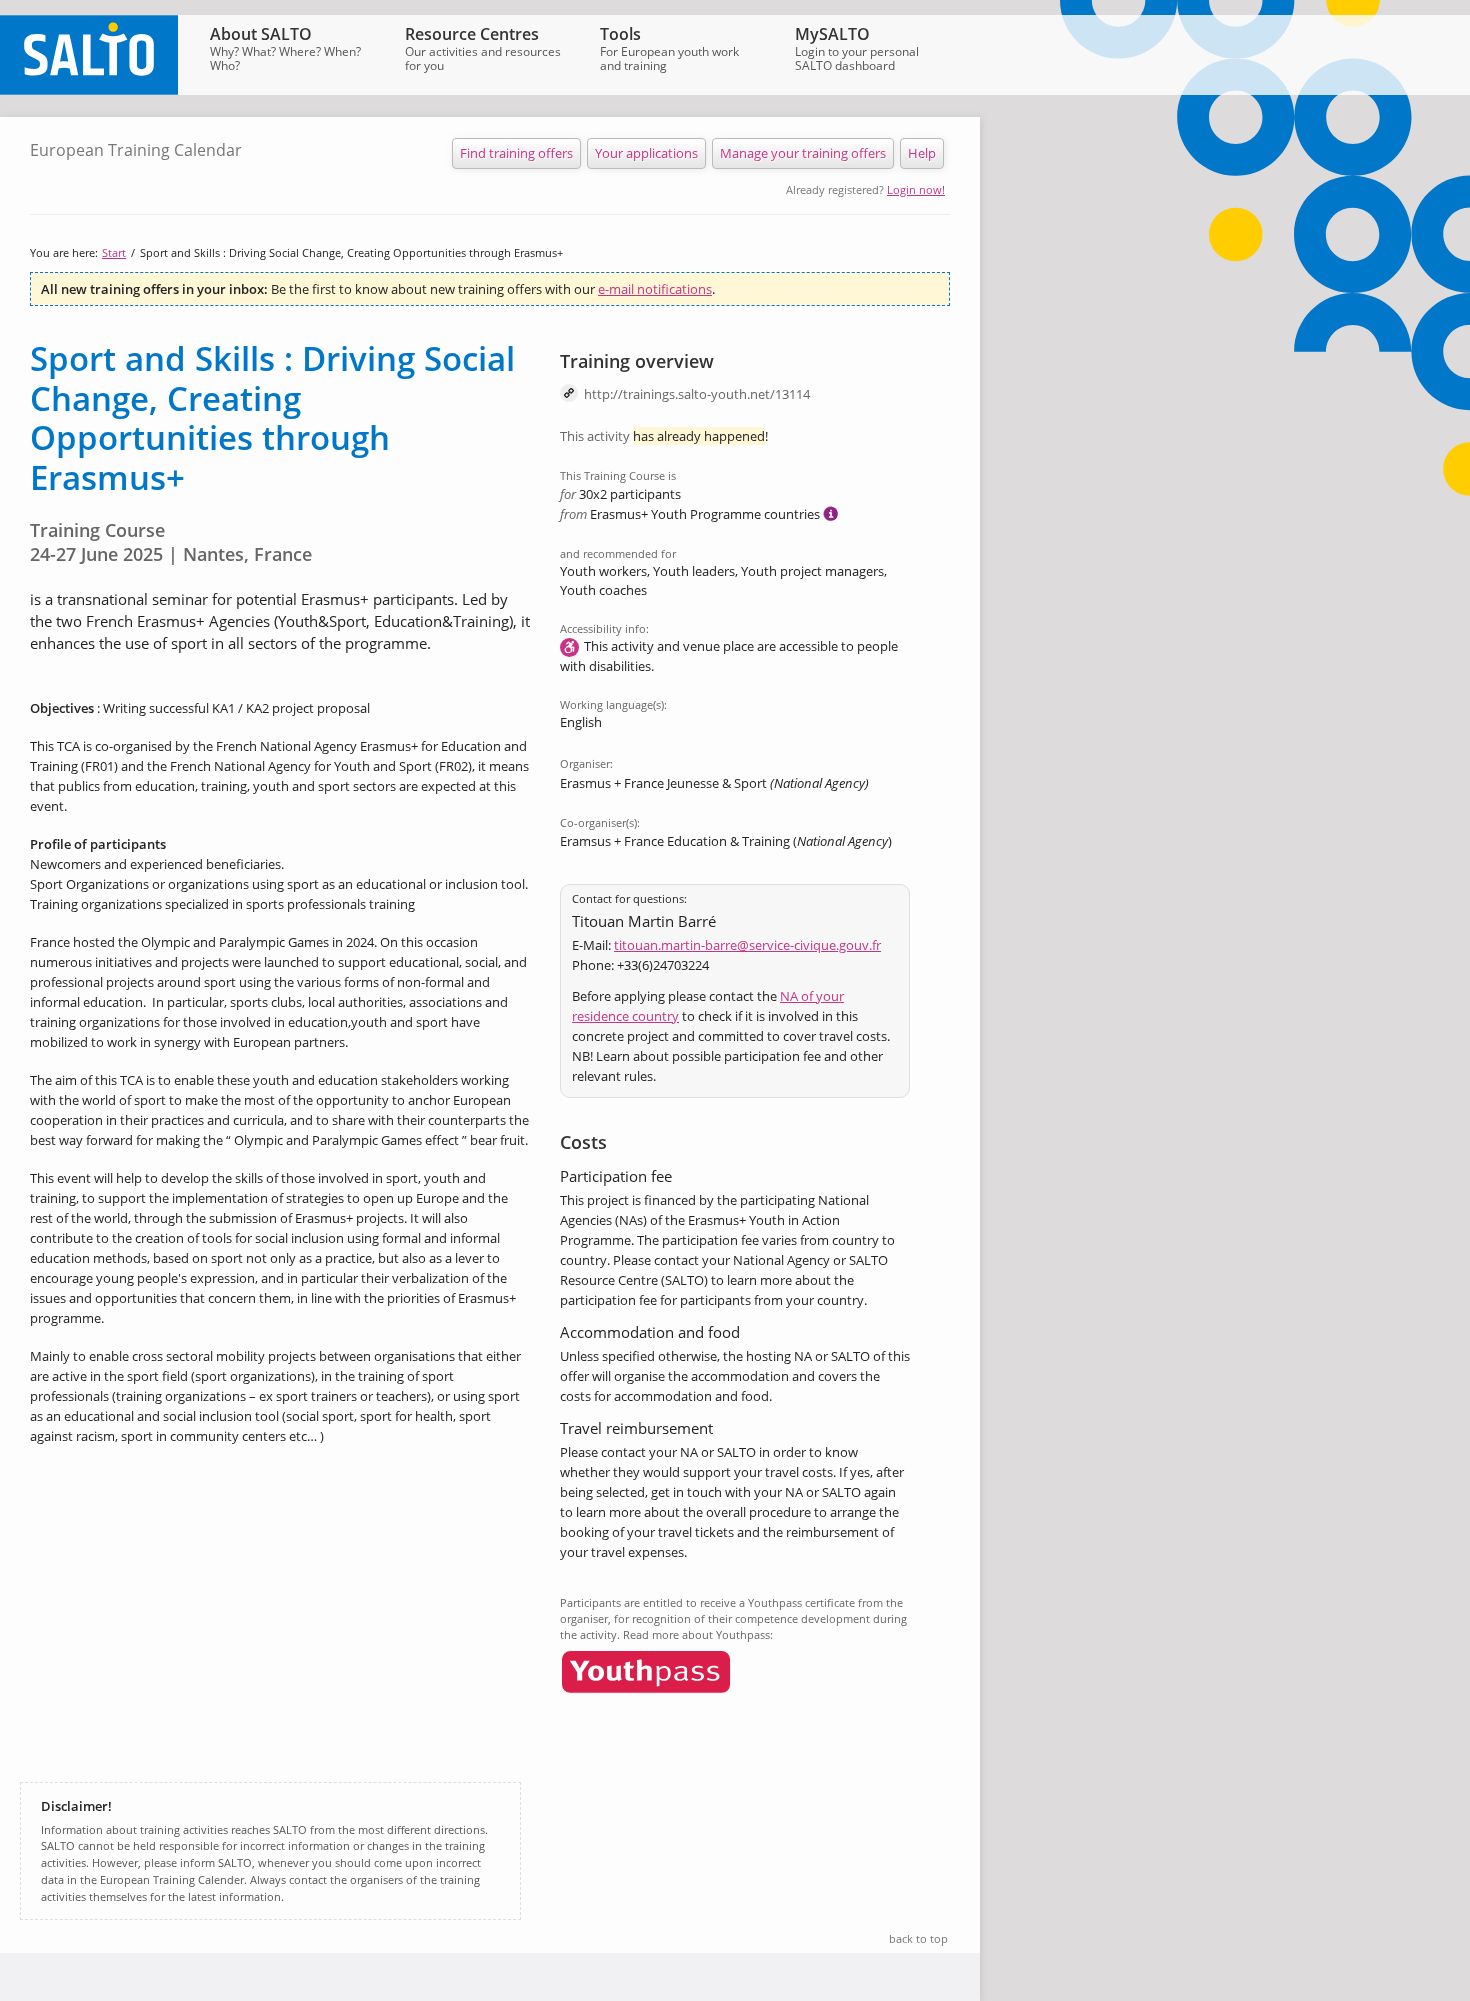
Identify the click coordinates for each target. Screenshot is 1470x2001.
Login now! (916, 189)
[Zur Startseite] (89, 90)
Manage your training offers (803, 153)
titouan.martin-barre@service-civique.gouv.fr (747, 945)
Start (114, 252)
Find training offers (516, 153)
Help (922, 153)
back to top (918, 1938)
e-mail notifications (655, 289)
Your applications (646, 153)
